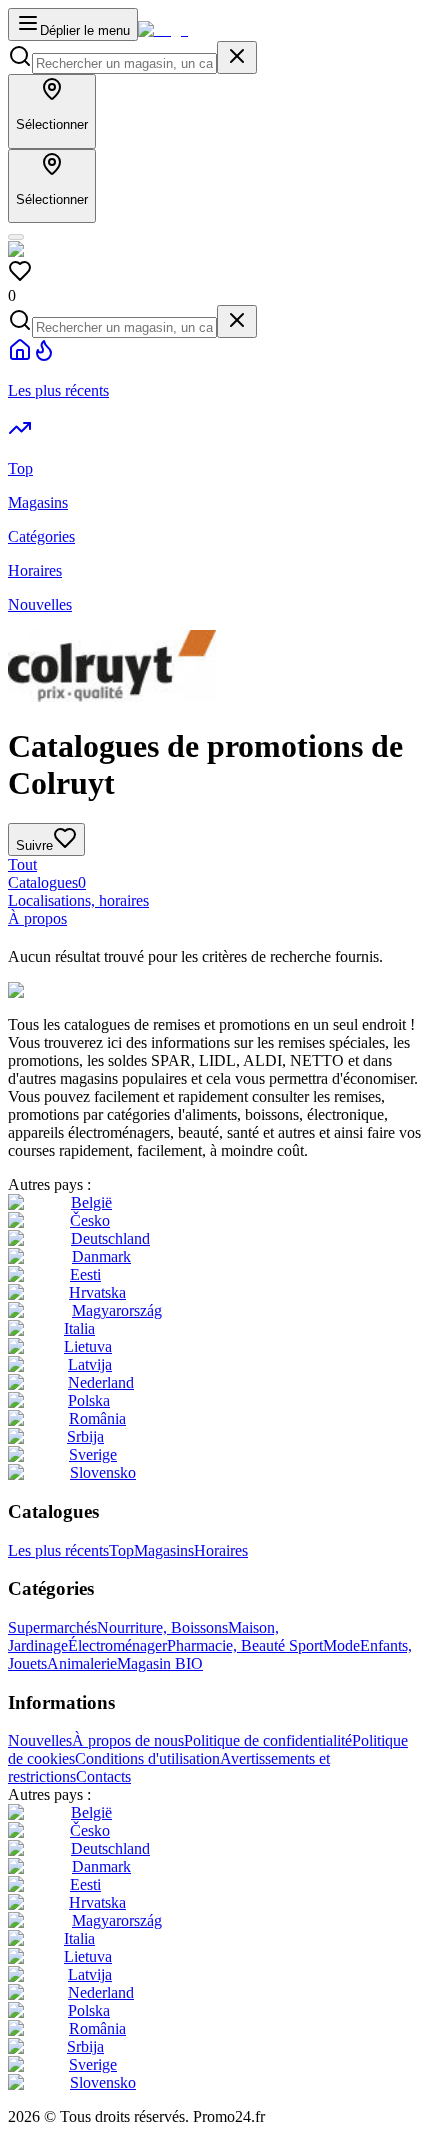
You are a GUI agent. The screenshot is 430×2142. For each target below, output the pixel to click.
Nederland (101, 1382)
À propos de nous (128, 1740)
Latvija (90, 1364)
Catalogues (47, 882)
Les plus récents (58, 1550)
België (91, 1202)
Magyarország (117, 1310)
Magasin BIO (160, 1663)
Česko (90, 1220)
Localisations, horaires (78, 900)
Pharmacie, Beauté (228, 1645)
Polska (89, 1400)
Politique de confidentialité (268, 1740)
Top (121, 1550)
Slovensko (103, 1472)
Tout (22, 864)
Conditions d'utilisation (147, 1758)
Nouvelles (40, 1740)
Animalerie (82, 1663)
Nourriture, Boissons (162, 1627)
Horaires (221, 1550)
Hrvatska (97, 1292)
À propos (37, 918)
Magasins (164, 1550)
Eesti (85, 1274)
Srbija (85, 1436)
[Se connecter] (16, 237)
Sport (306, 1645)
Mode (341, 1645)
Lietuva (88, 1346)
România (97, 1418)
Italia (79, 1328)
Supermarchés (52, 1627)
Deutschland (110, 1238)
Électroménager (117, 1645)
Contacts (103, 1776)
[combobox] (124, 63)
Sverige (93, 1454)
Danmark (101, 1256)
